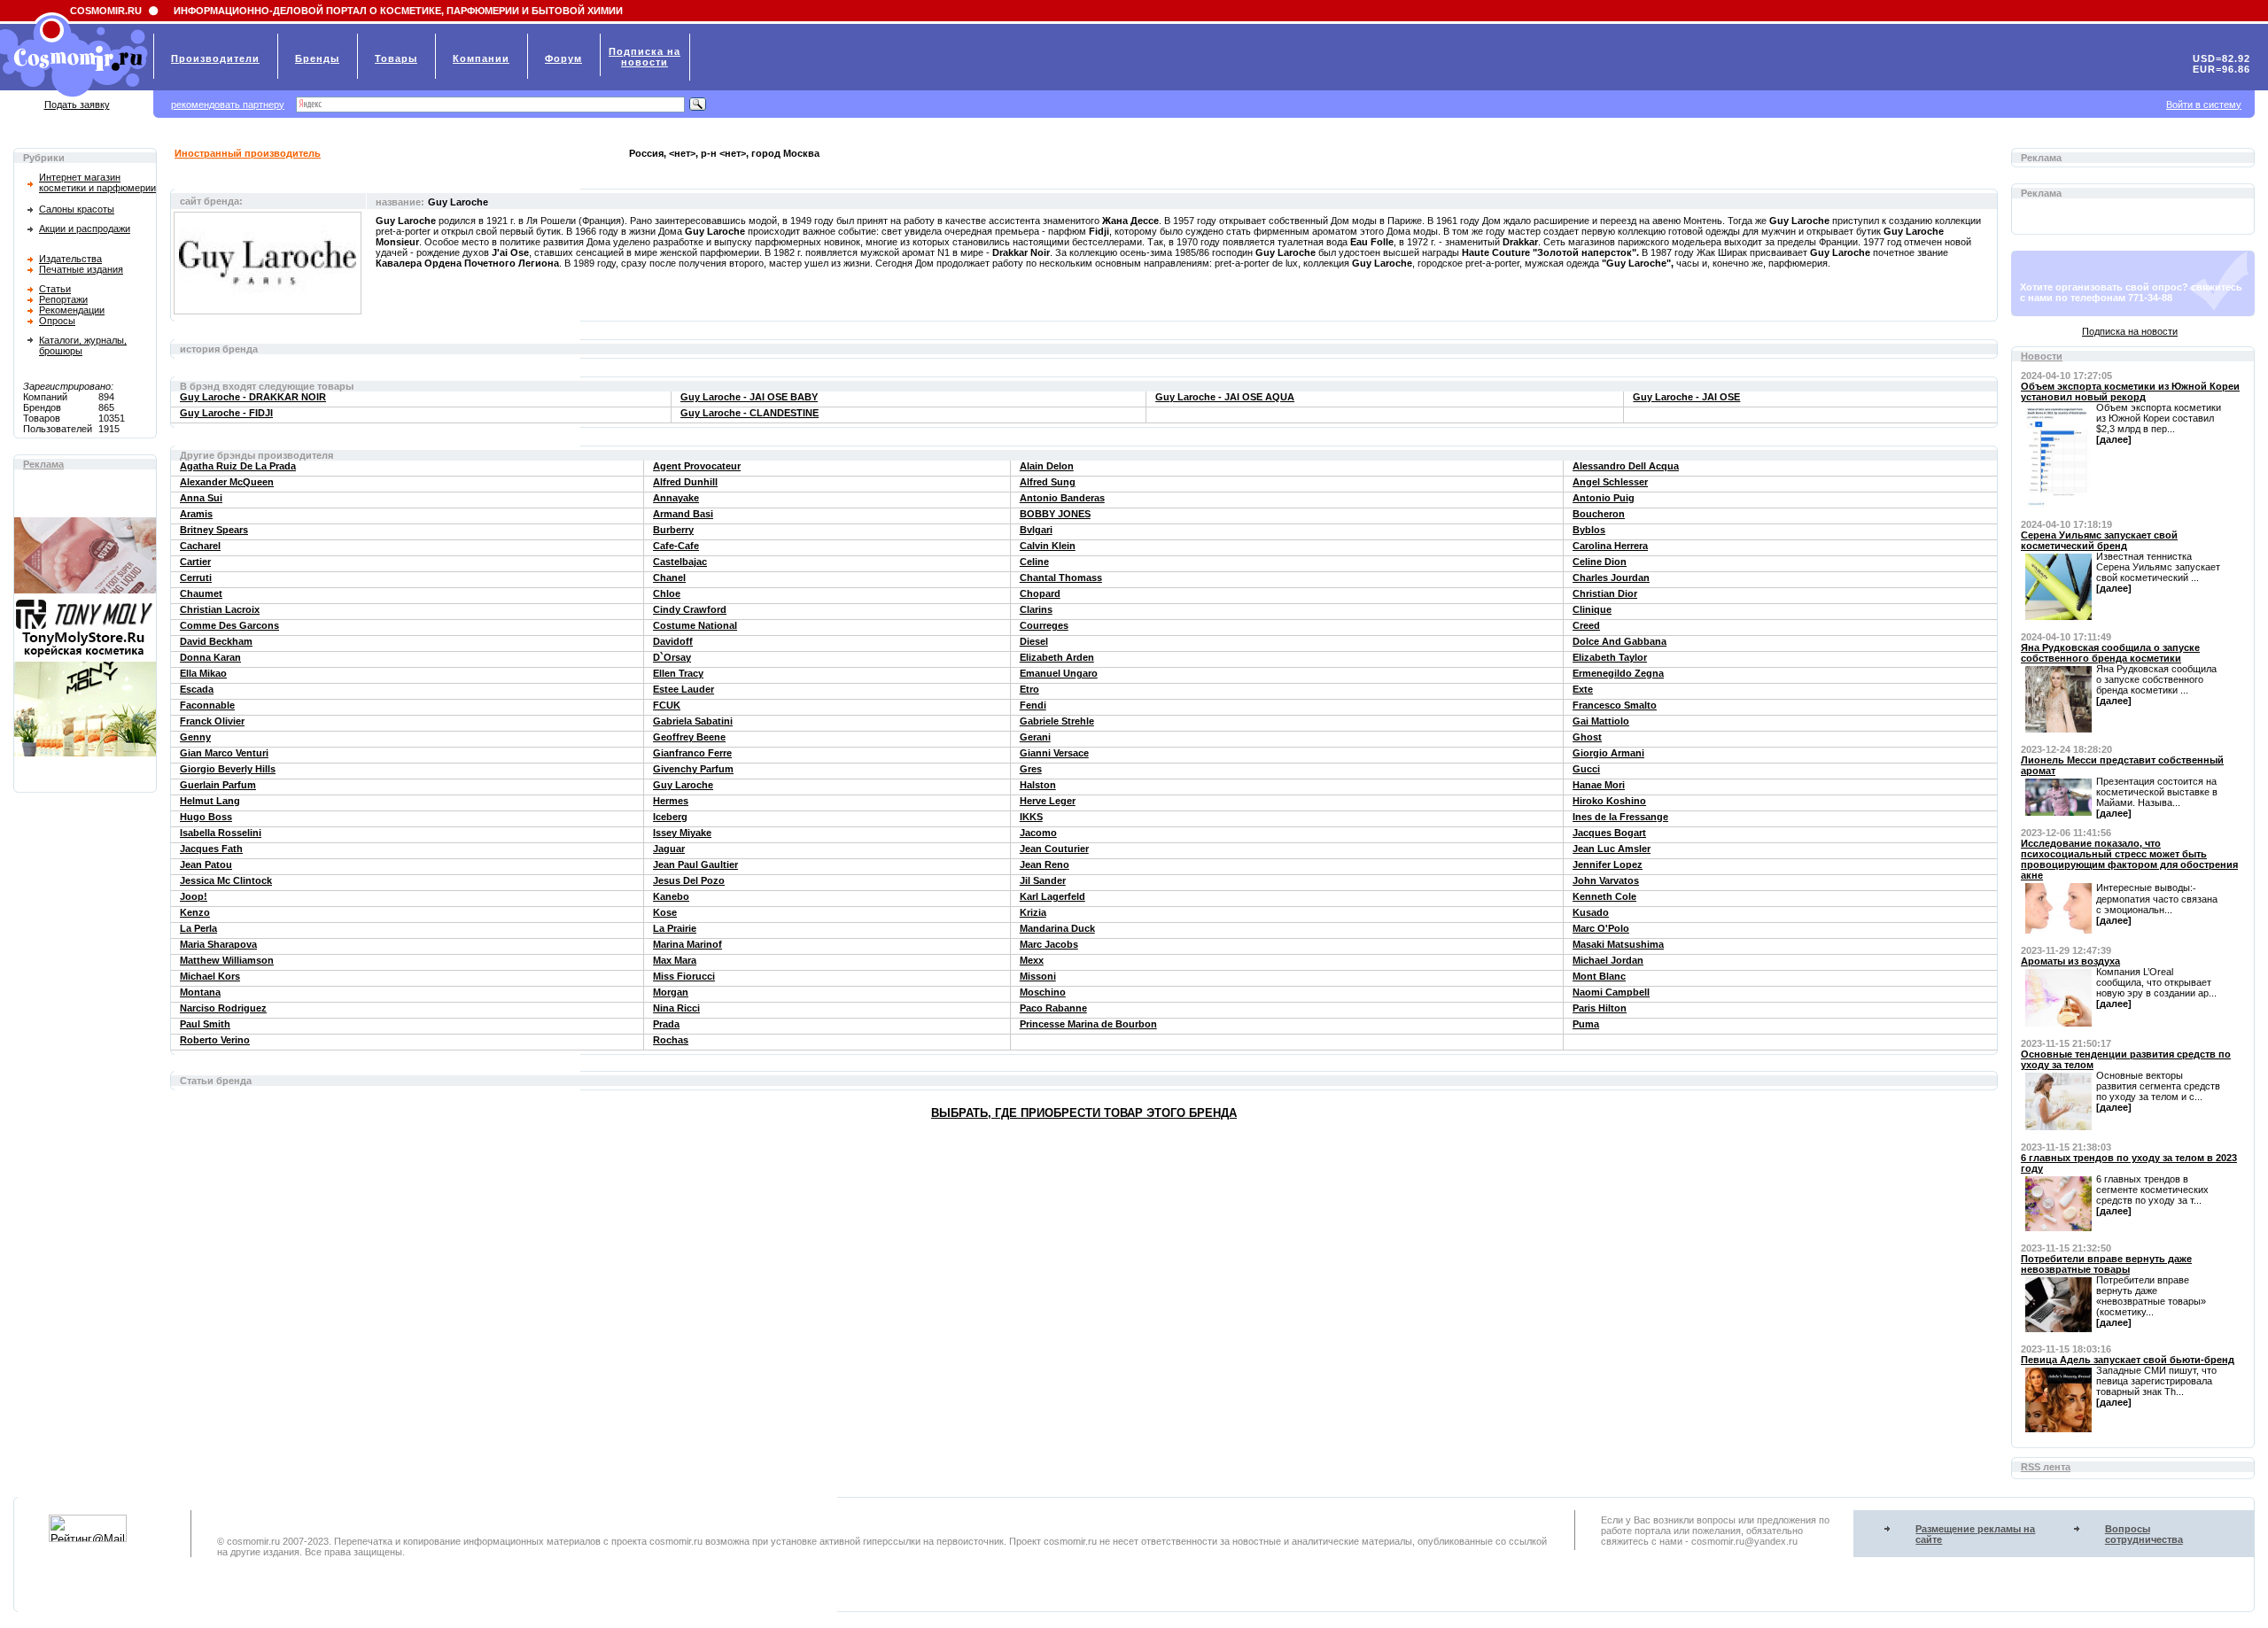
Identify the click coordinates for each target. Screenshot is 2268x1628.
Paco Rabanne (1053, 1008)
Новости (2042, 356)
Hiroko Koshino (1609, 801)
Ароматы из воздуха (2070, 961)
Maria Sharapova (218, 944)
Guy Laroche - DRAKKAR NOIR (253, 397)
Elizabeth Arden (1057, 657)
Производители (215, 58)
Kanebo (671, 896)
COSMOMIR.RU (106, 11)
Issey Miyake (682, 833)
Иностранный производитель (248, 153)
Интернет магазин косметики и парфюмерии (97, 182)
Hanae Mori (1599, 785)
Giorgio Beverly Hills (228, 769)
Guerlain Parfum (218, 785)
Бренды (317, 58)
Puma (1586, 1024)
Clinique (1592, 609)
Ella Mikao (203, 673)
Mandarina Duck (1057, 928)
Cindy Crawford (690, 609)
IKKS (1031, 817)
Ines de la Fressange (1620, 817)
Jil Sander (1043, 880)
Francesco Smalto (1615, 705)
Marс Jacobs (1049, 944)
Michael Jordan (1608, 960)
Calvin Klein (1048, 546)
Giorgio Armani (1608, 753)
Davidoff (673, 641)
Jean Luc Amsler (1612, 849)
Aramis (196, 514)
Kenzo (195, 912)
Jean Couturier (1054, 849)
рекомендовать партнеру (228, 105)
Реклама (43, 464)
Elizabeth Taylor (1610, 657)
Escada (197, 689)
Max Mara (675, 960)
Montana (200, 992)
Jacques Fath (211, 849)
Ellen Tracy (678, 673)
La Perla (198, 928)
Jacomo (1038, 833)
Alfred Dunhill (685, 482)
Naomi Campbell (1611, 992)
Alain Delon (1047, 466)
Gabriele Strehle (1057, 721)
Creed (1586, 625)
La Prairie (675, 928)
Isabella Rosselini (221, 833)
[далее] (2114, 439)
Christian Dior (1605, 593)
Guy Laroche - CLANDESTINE (750, 413)
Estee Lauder (684, 689)
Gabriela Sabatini (693, 721)
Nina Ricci (676, 1008)
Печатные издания (81, 269)
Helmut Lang (210, 801)
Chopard (1040, 593)
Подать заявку (77, 105)
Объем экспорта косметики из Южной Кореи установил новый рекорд (2130, 391)
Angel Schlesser (1610, 482)
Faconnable (207, 705)
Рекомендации (72, 310)
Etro (1029, 689)
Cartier (195, 562)
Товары (396, 58)
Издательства (70, 259)
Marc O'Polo (1601, 928)
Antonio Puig (1604, 498)
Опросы (57, 321)
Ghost (1587, 737)
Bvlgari (1036, 530)
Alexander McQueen (227, 482)
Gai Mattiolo (1601, 721)
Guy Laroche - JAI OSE (1686, 397)
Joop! (194, 896)
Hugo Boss (206, 817)
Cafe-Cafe (676, 546)
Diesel (1034, 641)
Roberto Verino (215, 1040)
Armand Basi (683, 514)
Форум (563, 58)
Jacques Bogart (1609, 833)
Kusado (1591, 912)
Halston (1038, 785)
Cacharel (200, 546)
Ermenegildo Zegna (1618, 673)
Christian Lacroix (220, 609)
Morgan (671, 992)
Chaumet (201, 593)
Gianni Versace (1054, 753)
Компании (481, 58)
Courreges (1044, 625)
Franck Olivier (212, 721)
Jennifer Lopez (1608, 864)
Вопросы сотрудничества (2144, 1534)
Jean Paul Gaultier (695, 864)
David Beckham (216, 641)
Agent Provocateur (697, 466)
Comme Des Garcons (229, 625)
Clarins (1036, 609)
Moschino (1043, 992)
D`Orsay (672, 657)
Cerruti (196, 578)
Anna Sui (201, 498)
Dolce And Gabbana (1619, 641)
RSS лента (2046, 1467)
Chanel (669, 578)
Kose (665, 912)
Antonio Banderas (1062, 498)
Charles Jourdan (1611, 578)
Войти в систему (2204, 105)
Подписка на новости (2130, 331)
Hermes (671, 801)
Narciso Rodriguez (223, 1008)
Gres (1031, 769)
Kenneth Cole (1604, 896)
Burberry (673, 530)
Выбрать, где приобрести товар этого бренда (1084, 1113)
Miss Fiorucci (684, 976)
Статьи (55, 289)
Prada (666, 1024)
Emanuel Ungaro (1059, 673)
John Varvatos (1606, 880)
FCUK (667, 705)
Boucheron (1599, 514)
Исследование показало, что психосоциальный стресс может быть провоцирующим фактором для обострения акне (2129, 859)
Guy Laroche (683, 785)
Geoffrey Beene (689, 737)
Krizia (1033, 912)
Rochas (671, 1040)
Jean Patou (206, 864)
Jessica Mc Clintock (226, 880)
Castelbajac (680, 562)
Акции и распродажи (85, 229)
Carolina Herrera (1610, 546)
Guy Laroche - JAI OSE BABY (749, 397)
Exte (1583, 689)
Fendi (1033, 705)
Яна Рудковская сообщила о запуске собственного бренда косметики (2110, 653)
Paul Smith (205, 1024)
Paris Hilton (1600, 1008)
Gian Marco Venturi (224, 753)
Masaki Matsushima (1618, 944)
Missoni (1038, 976)
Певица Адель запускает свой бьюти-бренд (2128, 1360)
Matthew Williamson (227, 960)
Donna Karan (210, 657)
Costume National (695, 625)
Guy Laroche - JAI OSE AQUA (1225, 397)
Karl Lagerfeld (1052, 896)
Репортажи (63, 299)
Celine (1034, 562)
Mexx (1032, 960)
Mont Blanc (1599, 976)
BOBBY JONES (1055, 514)
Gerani (1035, 737)
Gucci (1586, 769)
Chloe (667, 593)
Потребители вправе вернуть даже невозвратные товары (2106, 1264)
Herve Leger (1048, 801)
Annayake (676, 498)
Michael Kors (210, 976)
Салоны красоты (77, 209)
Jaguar (669, 849)
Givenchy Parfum (693, 769)
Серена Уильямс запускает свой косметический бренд (2099, 540)
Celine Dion (1600, 562)
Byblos (1589, 530)
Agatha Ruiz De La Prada (238, 466)
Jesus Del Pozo (689, 880)
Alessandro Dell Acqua (1626, 466)
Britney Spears (214, 530)
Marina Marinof (687, 944)
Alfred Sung (1048, 482)
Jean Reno (1045, 864)
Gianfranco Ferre (692, 753)
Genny (195, 737)
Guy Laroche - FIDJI (226, 413)
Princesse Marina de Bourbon (1088, 1024)
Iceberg (670, 817)
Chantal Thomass (1061, 578)
